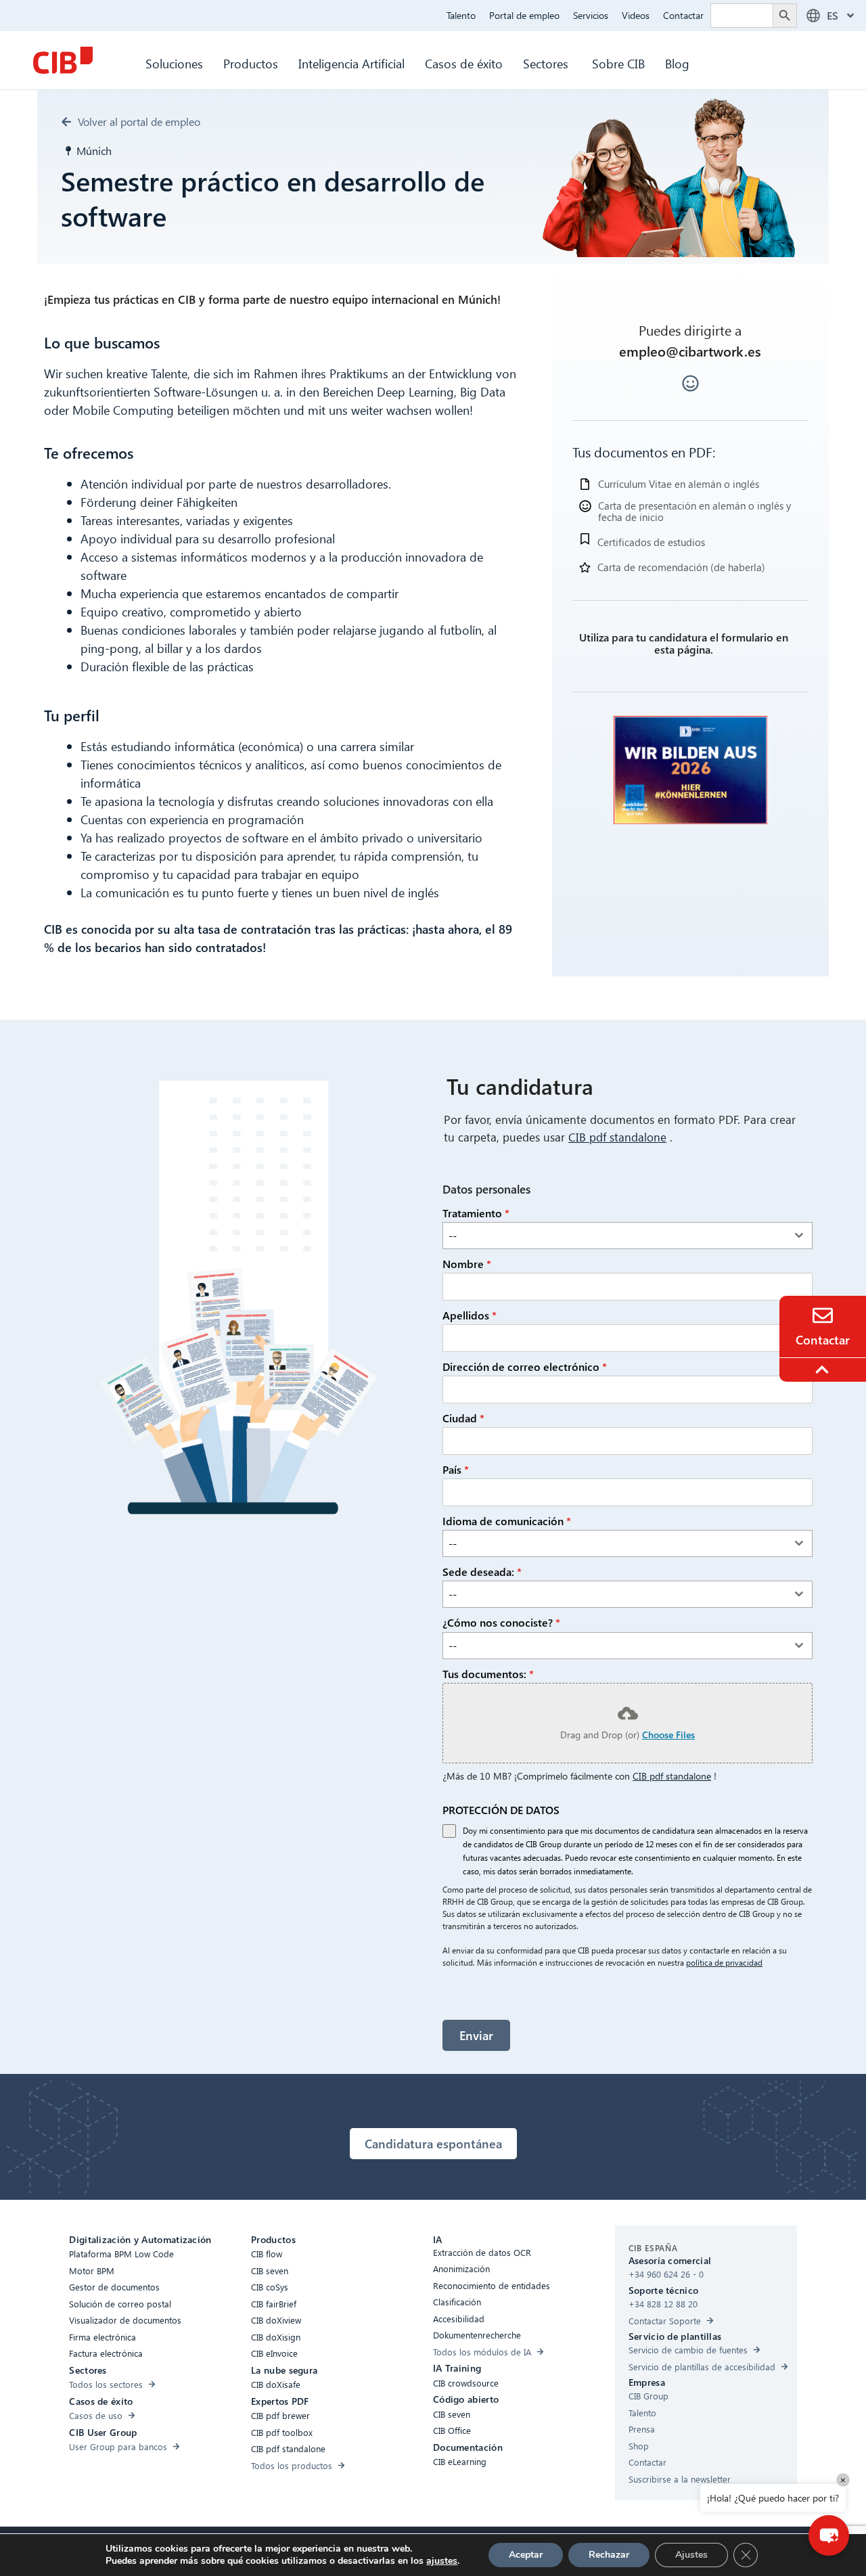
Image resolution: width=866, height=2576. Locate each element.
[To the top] (824, 1370)
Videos (636, 15)
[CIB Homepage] (63, 60)
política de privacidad (724, 1963)
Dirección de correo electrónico (525, 1366)
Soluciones (174, 63)
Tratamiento (476, 1213)
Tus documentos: (488, 1674)
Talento (461, 15)
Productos (251, 63)
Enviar (476, 2035)
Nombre (467, 1264)
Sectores (547, 63)
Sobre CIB (618, 63)
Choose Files (668, 1735)
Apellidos (470, 1315)
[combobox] (628, 1236)
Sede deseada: (482, 1572)
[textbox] (615, 1236)
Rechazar (609, 2555)
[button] (829, 2535)
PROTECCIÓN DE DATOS (501, 1810)
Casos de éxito (464, 63)
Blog (677, 63)
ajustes (442, 2561)
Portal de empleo (524, 15)
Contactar (683, 15)
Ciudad (463, 1418)
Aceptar (526, 2555)
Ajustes (691, 2555)
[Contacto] (823, 1315)
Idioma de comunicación (507, 1521)
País (456, 1469)
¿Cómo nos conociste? (501, 1622)
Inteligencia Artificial (351, 63)
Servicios (591, 15)
